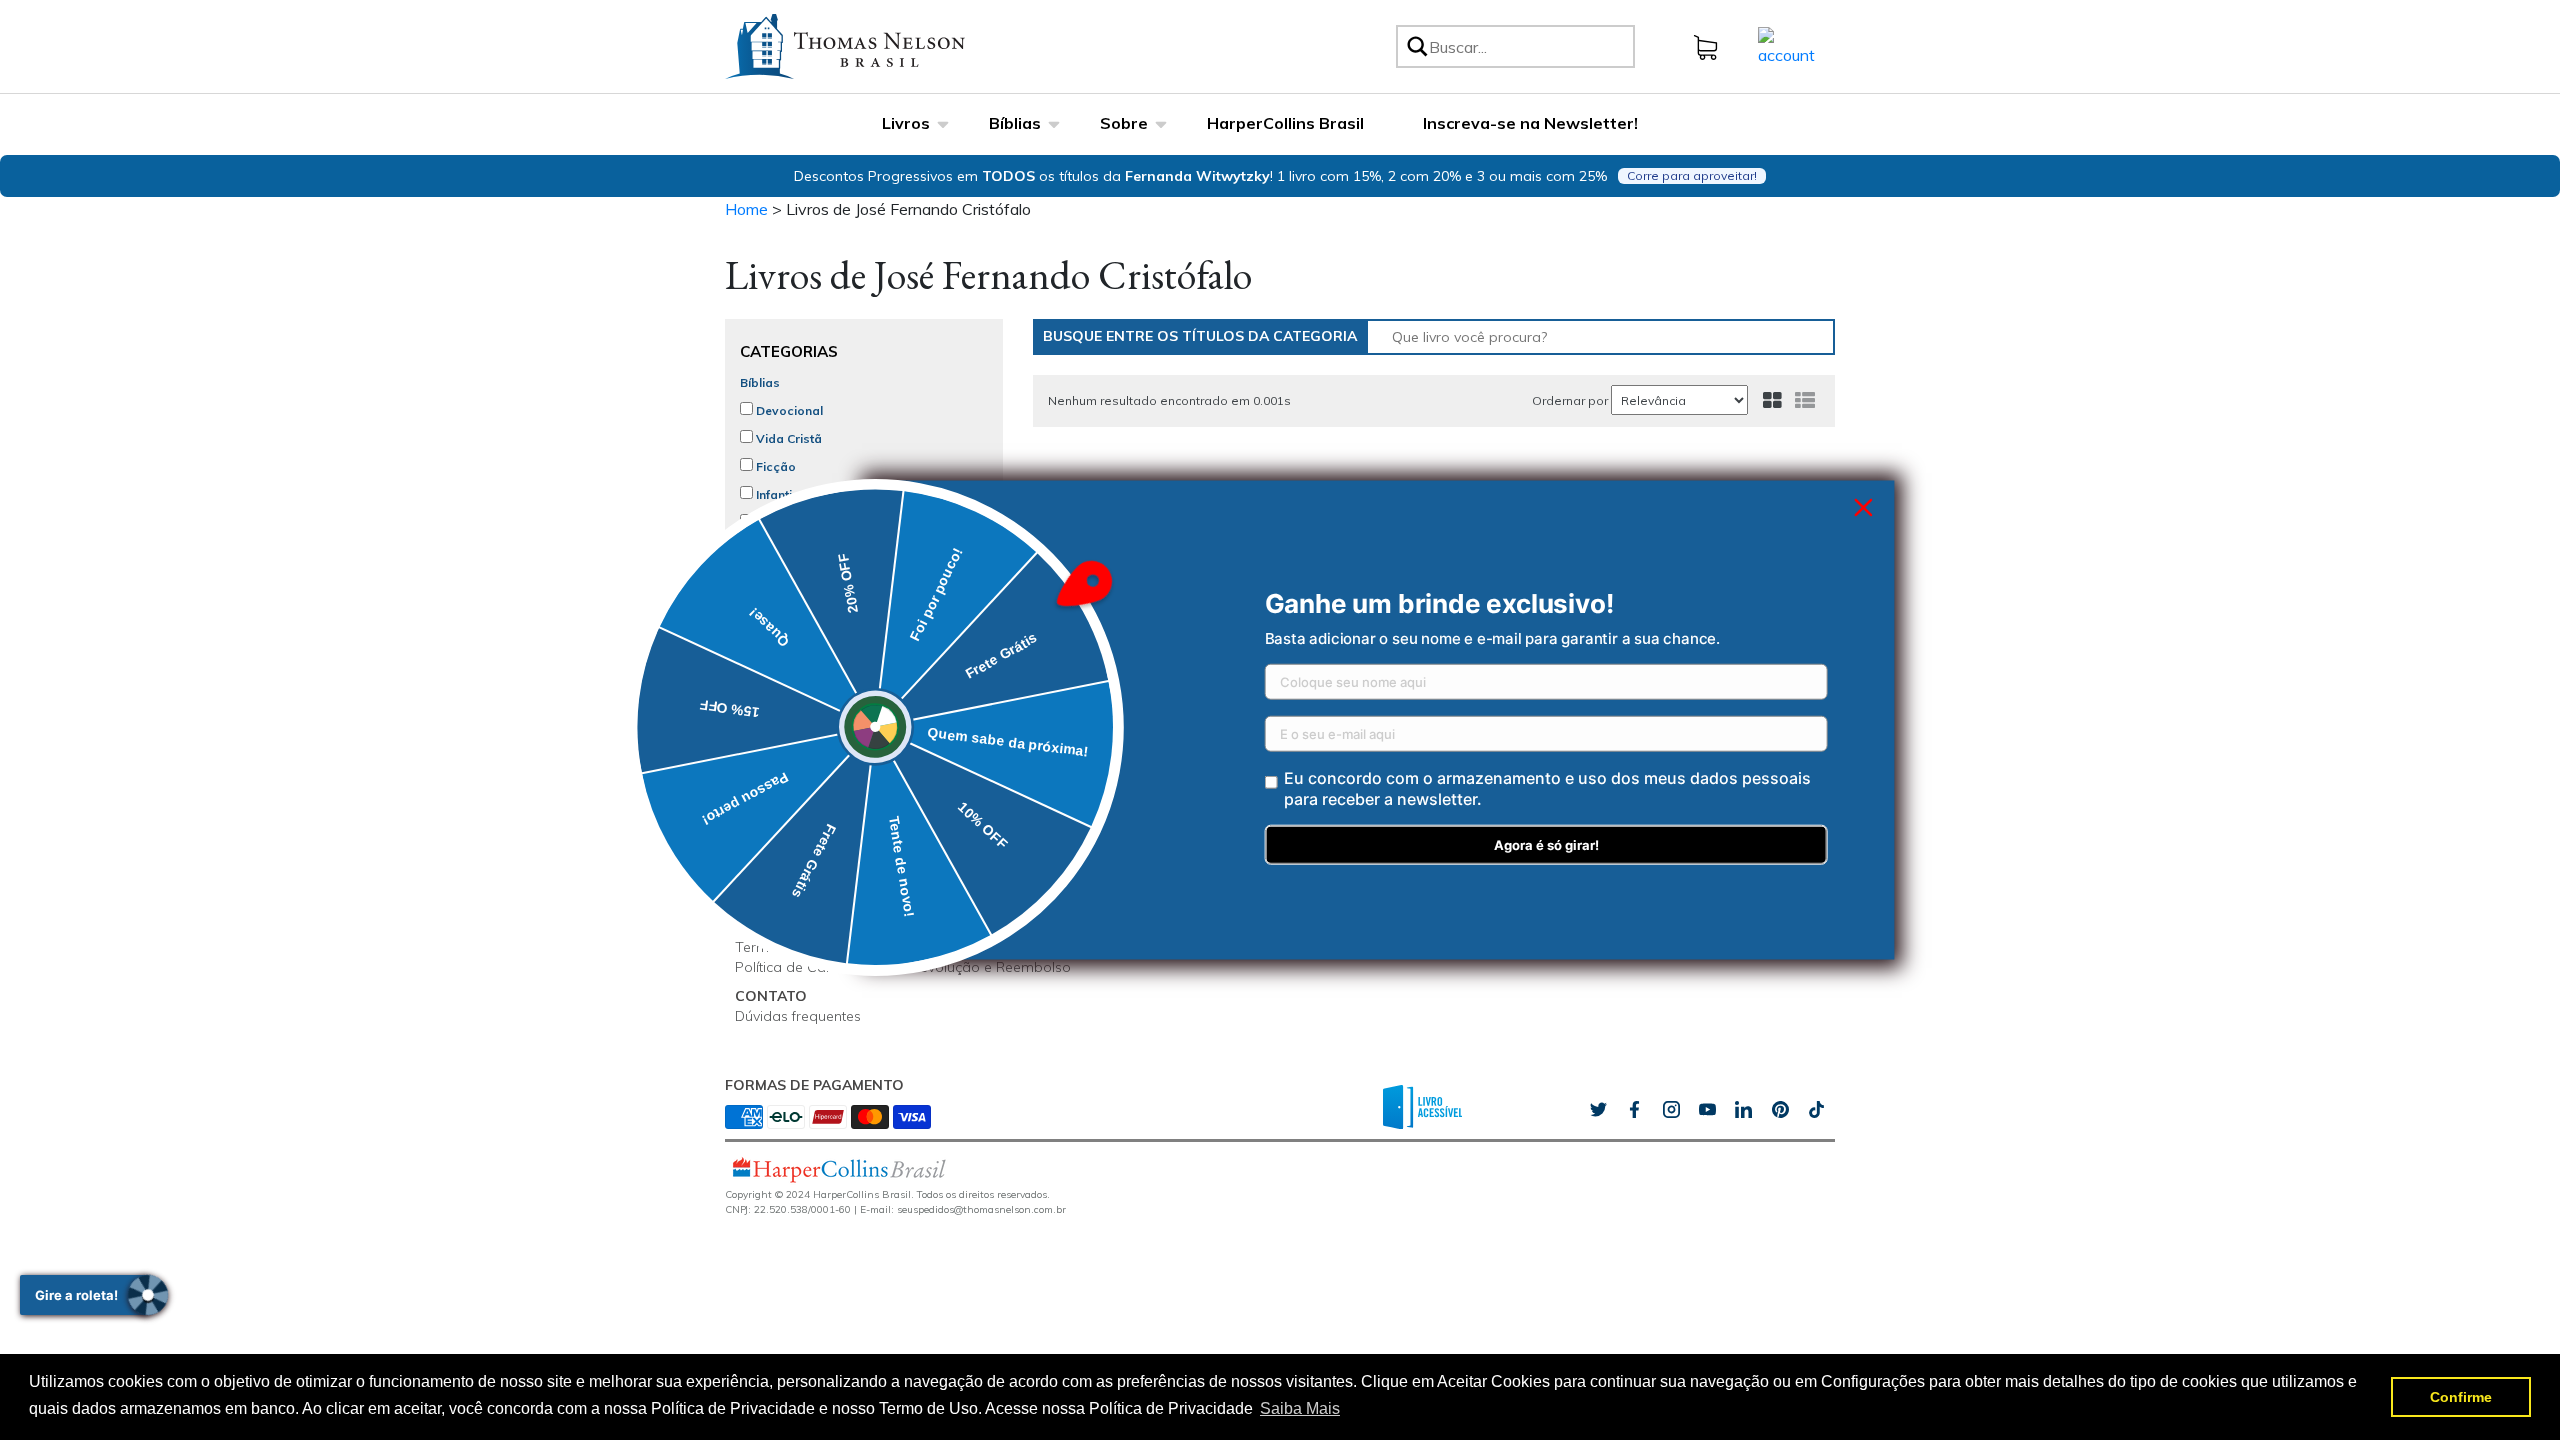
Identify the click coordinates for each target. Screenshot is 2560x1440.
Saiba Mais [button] (1300, 1408)
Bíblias (1015, 123)
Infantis (776, 494)
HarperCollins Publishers (815, 810)
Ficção (774, 466)
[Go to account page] (1786, 45)
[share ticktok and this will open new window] (1780, 1109)
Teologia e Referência (819, 578)
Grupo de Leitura (790, 879)
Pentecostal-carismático (828, 662)
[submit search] (1416, 46)
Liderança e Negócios (819, 550)
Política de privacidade (810, 928)
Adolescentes (795, 522)
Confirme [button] (2461, 1397)
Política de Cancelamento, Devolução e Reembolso (903, 967)
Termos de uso (784, 947)
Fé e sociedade (799, 606)
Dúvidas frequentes (798, 1016)
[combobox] (1528, 46)
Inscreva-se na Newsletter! (1530, 123)
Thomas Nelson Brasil (807, 791)
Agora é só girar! (1546, 845)
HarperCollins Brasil (1285, 123)
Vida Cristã (787, 438)
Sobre (1124, 123)
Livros (906, 123)
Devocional (788, 410)
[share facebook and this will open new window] (1634, 1109)
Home (746, 209)
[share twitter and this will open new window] (1598, 1109)
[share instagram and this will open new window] (1671, 1109)
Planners (780, 634)
